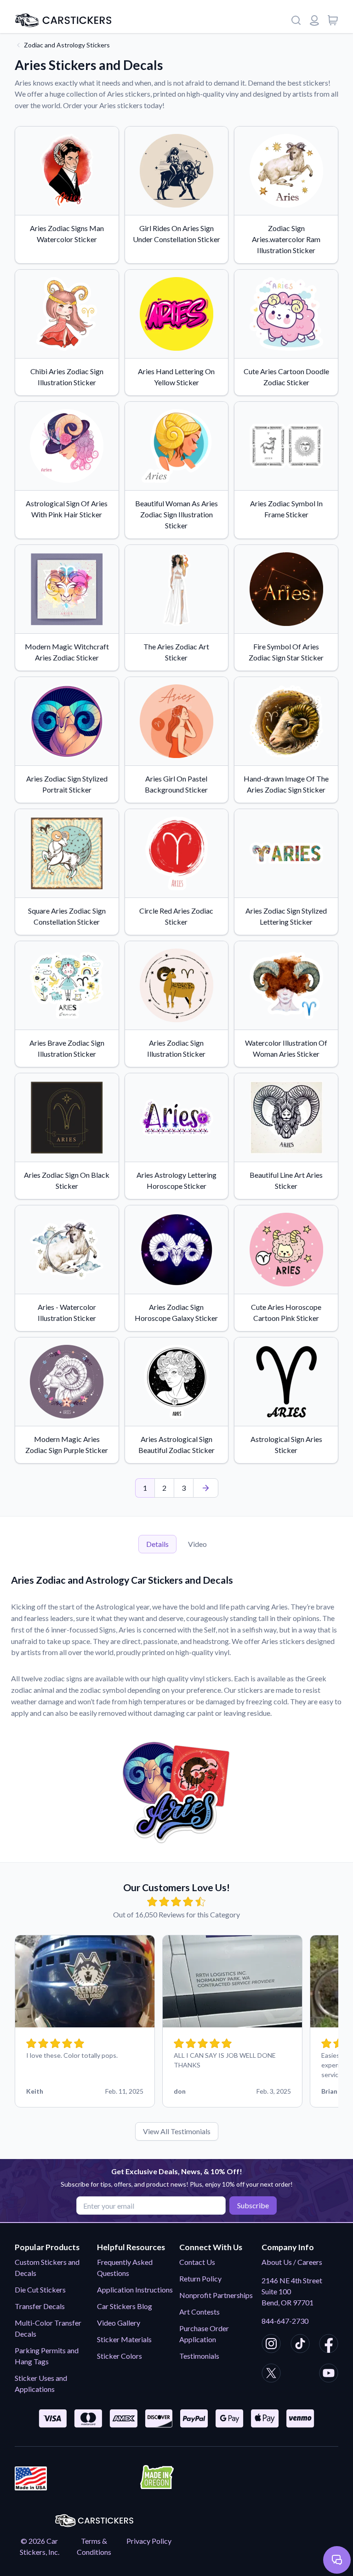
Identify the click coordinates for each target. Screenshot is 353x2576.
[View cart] (333, 20)
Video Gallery (119, 2323)
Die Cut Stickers (40, 2289)
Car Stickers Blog (125, 2306)
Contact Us (197, 2262)
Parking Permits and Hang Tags (47, 2356)
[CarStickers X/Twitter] (271, 2374)
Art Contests (199, 2312)
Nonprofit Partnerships (216, 2295)
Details (157, 1544)
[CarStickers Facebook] (329, 2345)
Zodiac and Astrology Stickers (67, 45)
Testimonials (199, 2356)
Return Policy (200, 2278)
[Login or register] (314, 20)
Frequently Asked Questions (125, 2267)
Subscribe (253, 2205)
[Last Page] (206, 1488)
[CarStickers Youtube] (329, 2374)
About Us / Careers (292, 2262)
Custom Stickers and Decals (47, 2267)
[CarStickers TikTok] (300, 2345)
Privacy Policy (149, 2541)
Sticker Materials (124, 2339)
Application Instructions (135, 2289)
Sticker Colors (120, 2356)
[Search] (296, 20)
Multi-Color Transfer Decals (48, 2328)
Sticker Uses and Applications (41, 2383)
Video (197, 1544)
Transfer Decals (40, 2306)
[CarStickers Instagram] (271, 2345)
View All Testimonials (177, 2131)
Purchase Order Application (204, 2334)
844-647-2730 (285, 2321)
